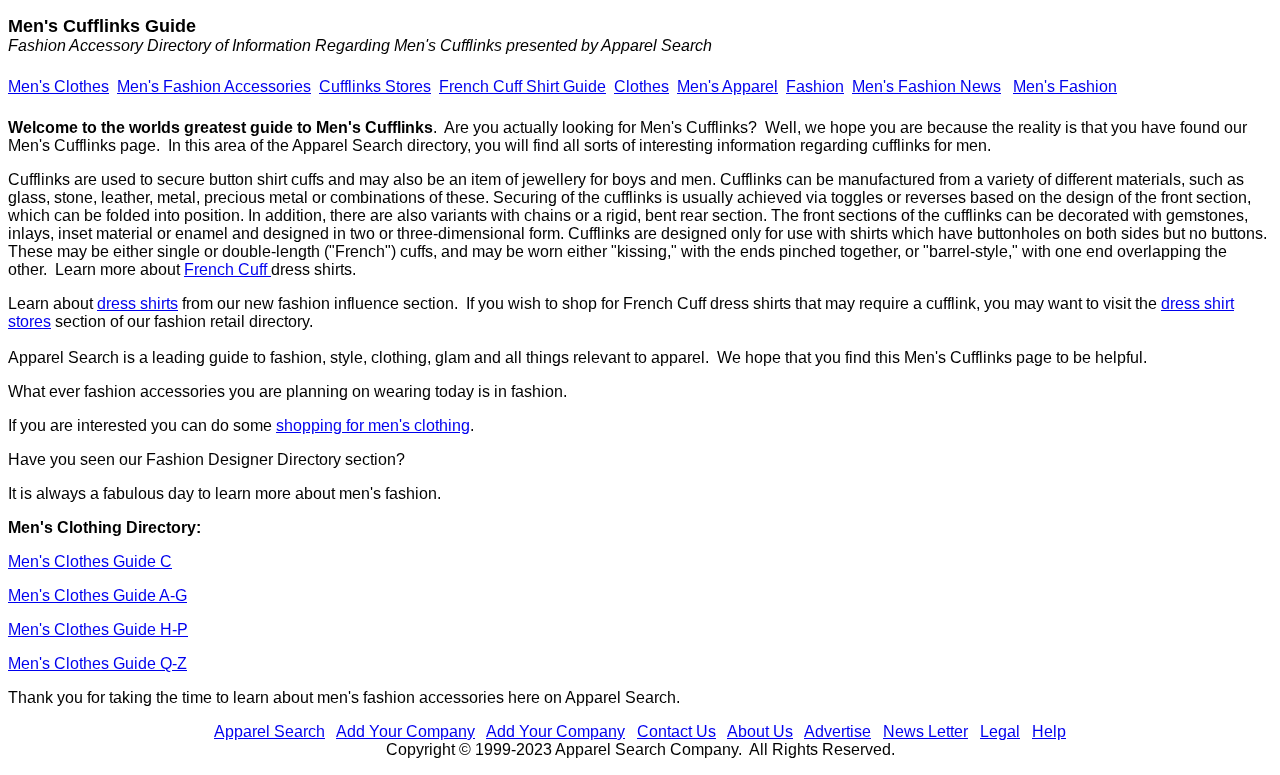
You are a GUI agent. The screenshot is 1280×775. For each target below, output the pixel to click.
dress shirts (137, 303)
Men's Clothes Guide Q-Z (97, 663)
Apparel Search (269, 731)
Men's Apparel (727, 86)
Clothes (641, 86)
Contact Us (676, 731)
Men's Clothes (58, 86)
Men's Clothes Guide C (90, 561)
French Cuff (227, 269)
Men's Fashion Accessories (214, 86)
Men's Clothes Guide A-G (97, 595)
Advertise (837, 731)
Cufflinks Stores (375, 86)
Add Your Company (405, 731)
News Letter (925, 731)
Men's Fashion (1065, 86)
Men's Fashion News (926, 86)
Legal (1000, 731)
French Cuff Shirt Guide (522, 86)
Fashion (815, 86)
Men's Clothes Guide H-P (98, 629)
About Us (760, 731)
